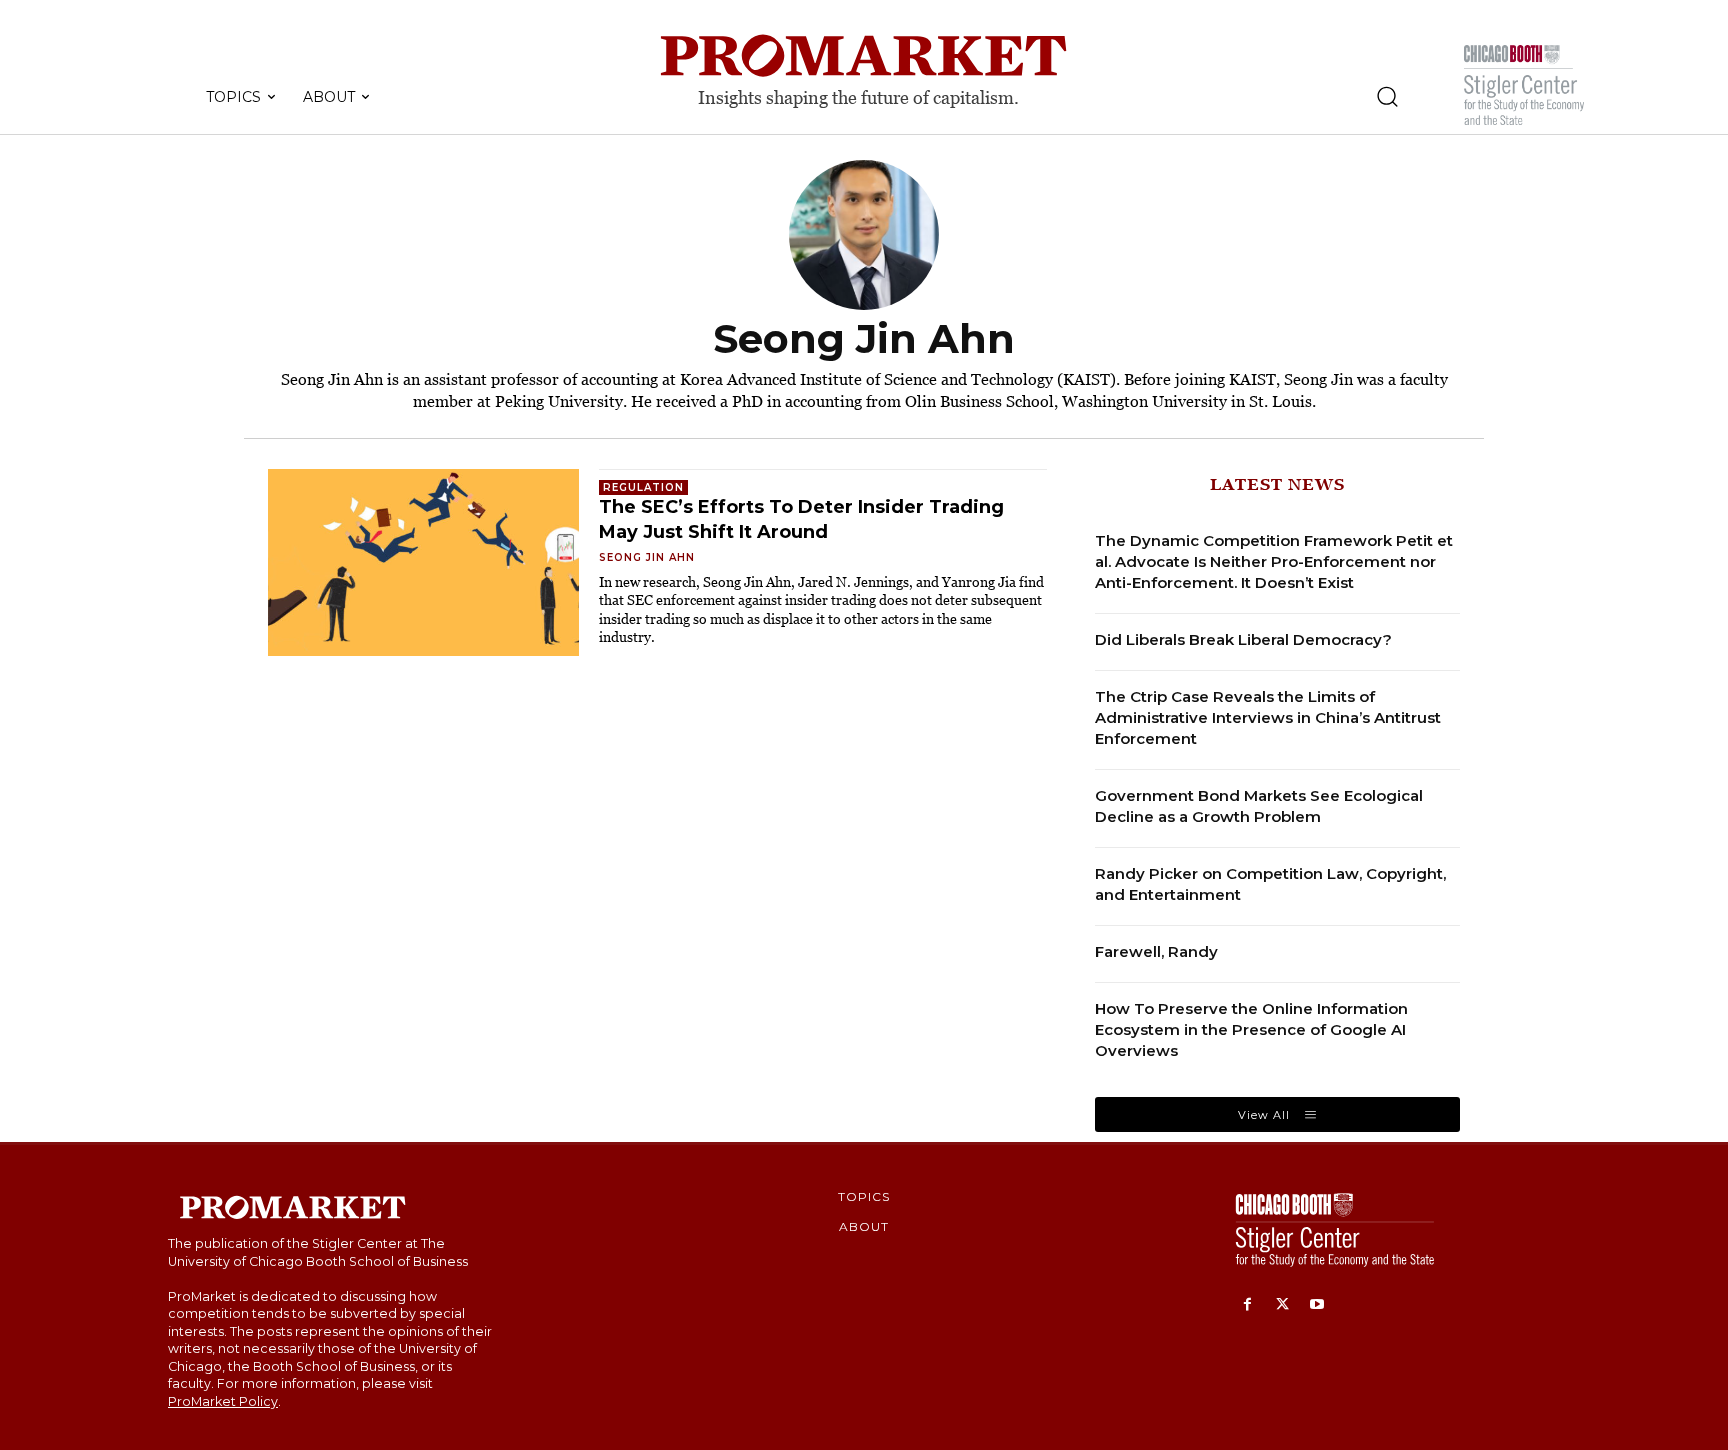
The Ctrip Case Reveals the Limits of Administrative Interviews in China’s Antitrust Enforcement (1268, 717)
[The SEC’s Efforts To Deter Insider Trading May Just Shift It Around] (423, 562)
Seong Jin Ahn (647, 557)
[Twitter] (1282, 1305)
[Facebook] (1247, 1305)
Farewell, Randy (1156, 951)
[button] (1387, 96)
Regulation (643, 487)
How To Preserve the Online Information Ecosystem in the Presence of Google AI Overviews (1251, 1029)
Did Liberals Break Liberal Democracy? (1243, 639)
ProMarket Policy (223, 1401)
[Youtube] (1317, 1305)
